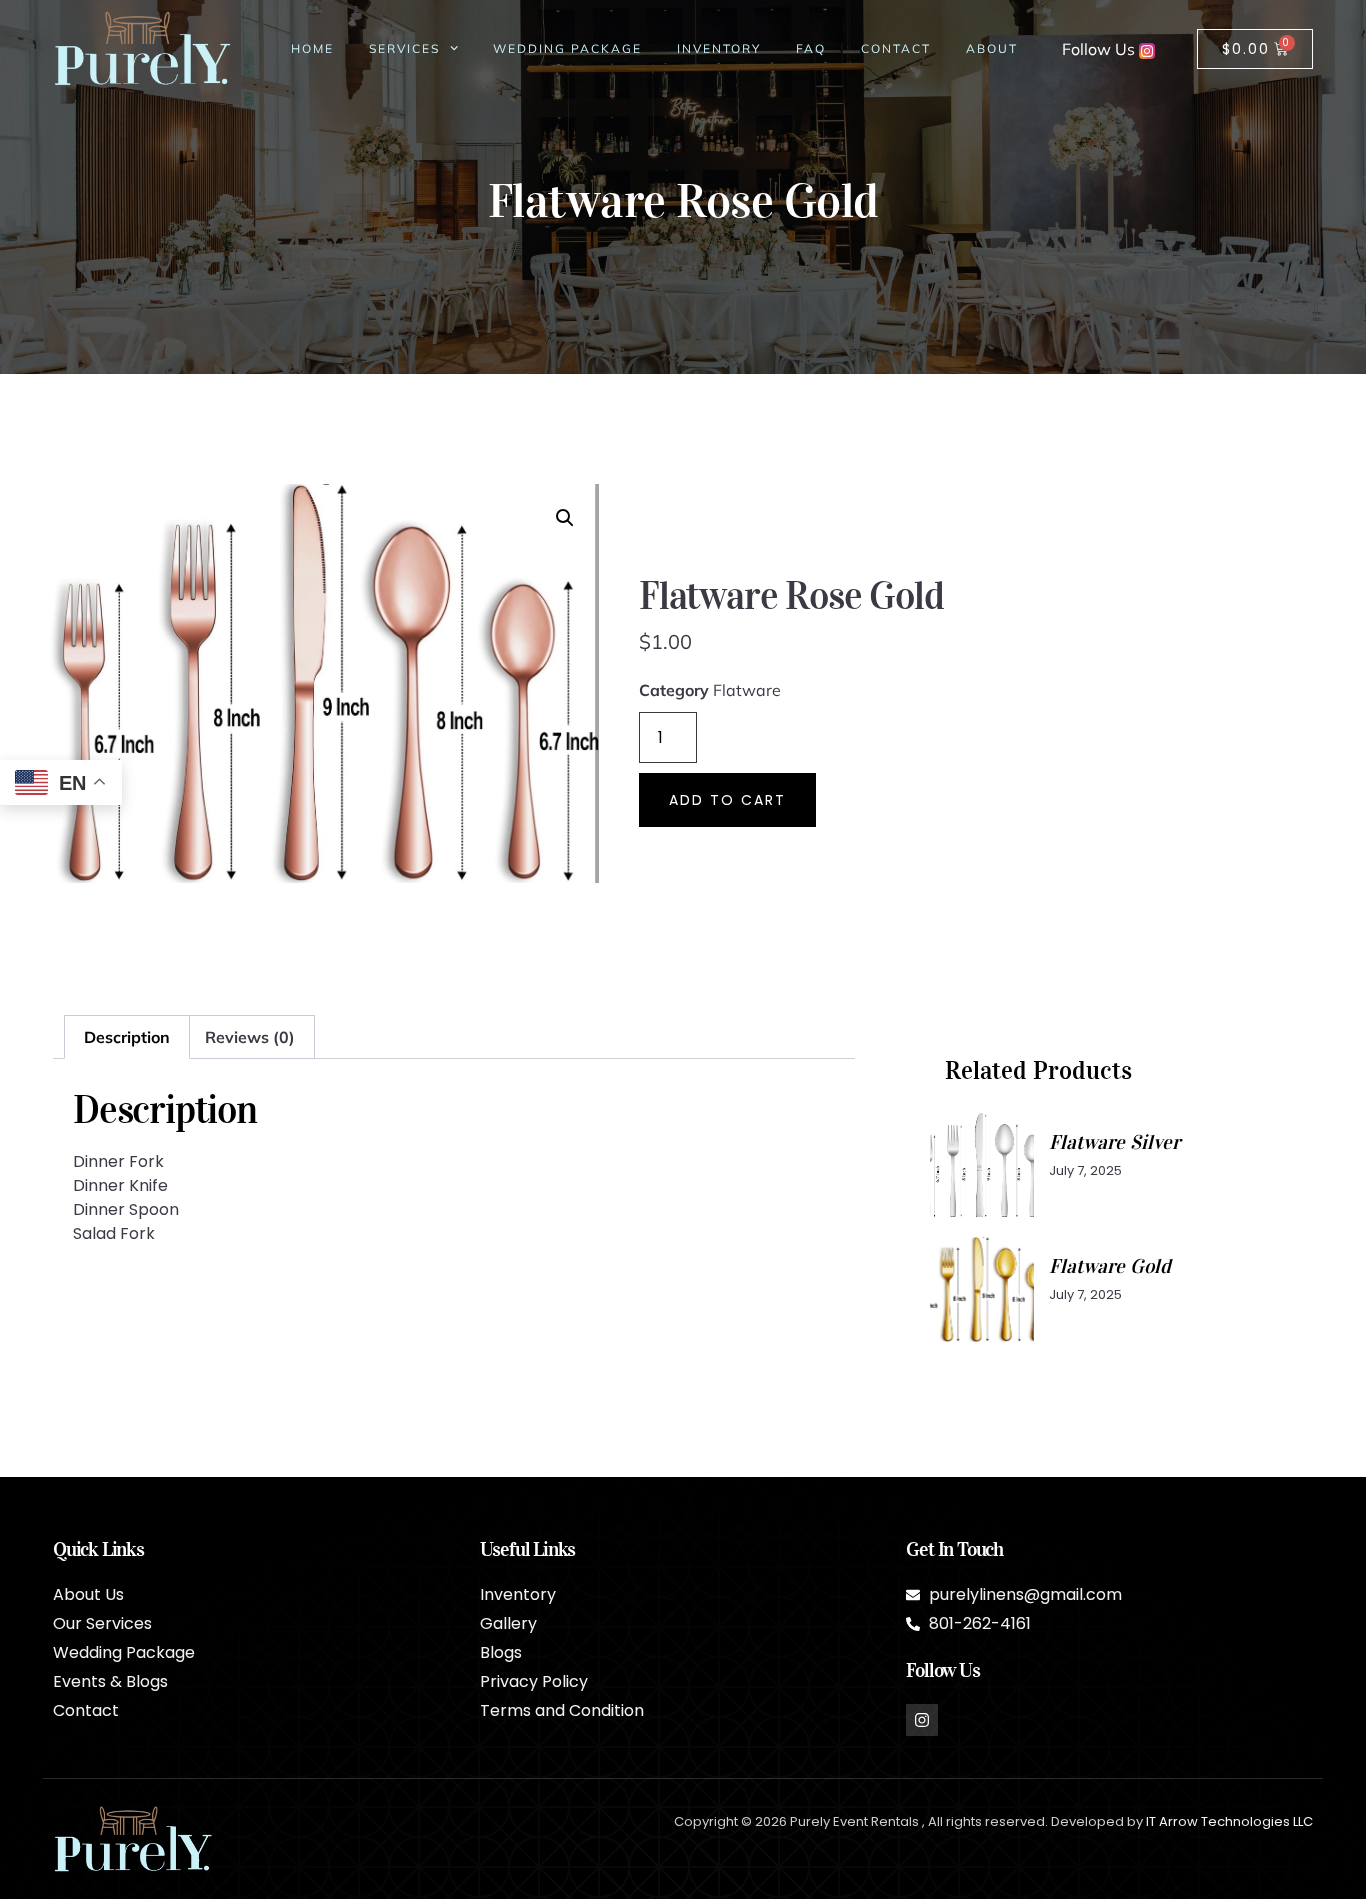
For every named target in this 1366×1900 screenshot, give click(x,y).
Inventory (719, 48)
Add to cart (727, 800)
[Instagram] (922, 1720)
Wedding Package (567, 48)
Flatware (747, 690)
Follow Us (1100, 49)
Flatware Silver (1114, 1142)
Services (404, 48)
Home (312, 48)
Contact (896, 48)
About (992, 48)
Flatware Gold (1110, 1266)
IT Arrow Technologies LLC (1229, 1821)
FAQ (811, 48)
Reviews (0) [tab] (250, 1037)
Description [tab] (127, 1037)
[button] (565, 518)
